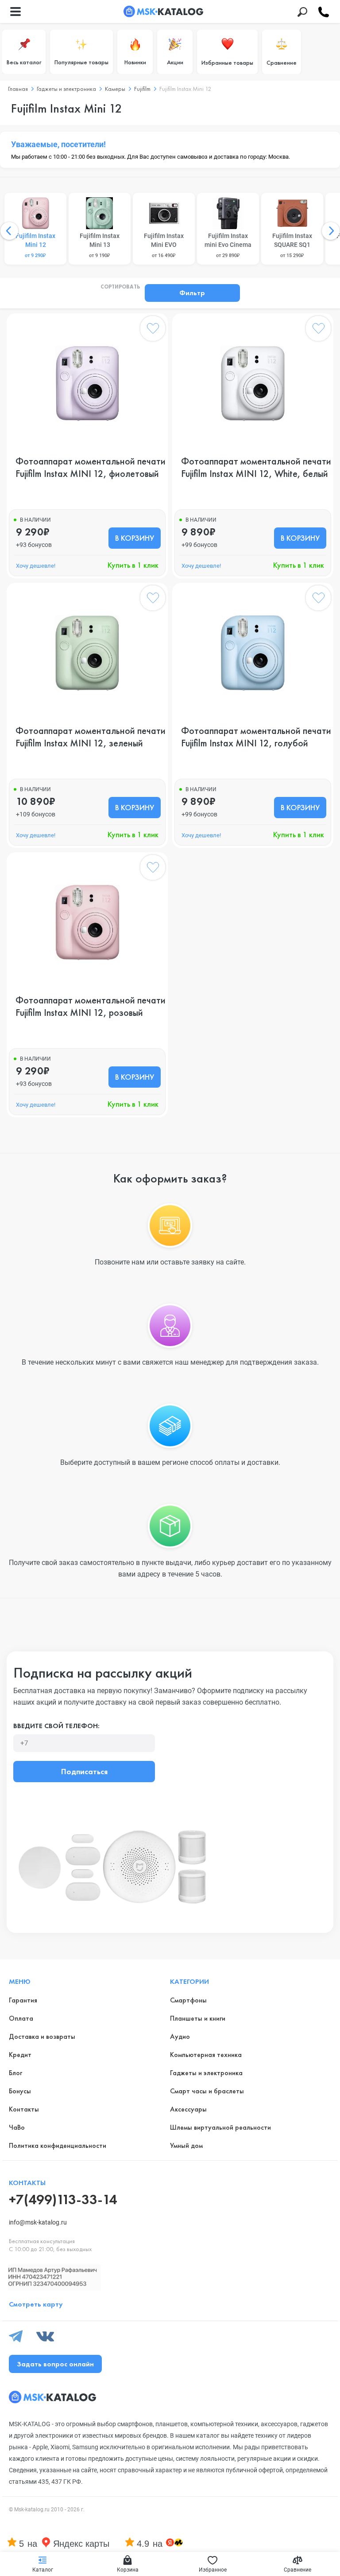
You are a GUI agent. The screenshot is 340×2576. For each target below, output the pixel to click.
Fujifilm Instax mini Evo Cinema (228, 245)
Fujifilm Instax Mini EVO (164, 245)
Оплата (21, 2018)
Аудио (180, 2036)
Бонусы (20, 2091)
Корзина (128, 2570)
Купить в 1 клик (133, 565)
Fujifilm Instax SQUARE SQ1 (292, 245)
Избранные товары (227, 62)
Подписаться (84, 1771)
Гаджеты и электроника (206, 2073)
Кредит (20, 2055)
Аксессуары (188, 2109)
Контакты (24, 2109)
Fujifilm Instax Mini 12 (35, 245)
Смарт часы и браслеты (207, 2091)
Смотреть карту (36, 2304)
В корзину (135, 538)
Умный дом (186, 2145)
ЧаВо (17, 2127)
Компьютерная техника (206, 2055)
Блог (15, 2073)
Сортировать (120, 287)
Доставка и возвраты (42, 2036)
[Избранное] (153, 330)
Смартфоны (188, 2000)
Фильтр (192, 293)
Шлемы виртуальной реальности (220, 2127)
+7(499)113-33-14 (63, 2199)
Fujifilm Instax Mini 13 (100, 245)
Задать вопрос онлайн (55, 2364)
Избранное (213, 2570)
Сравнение (282, 62)
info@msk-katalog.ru (38, 2222)
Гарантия (23, 2000)
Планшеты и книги (198, 2018)
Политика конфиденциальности (58, 2145)
